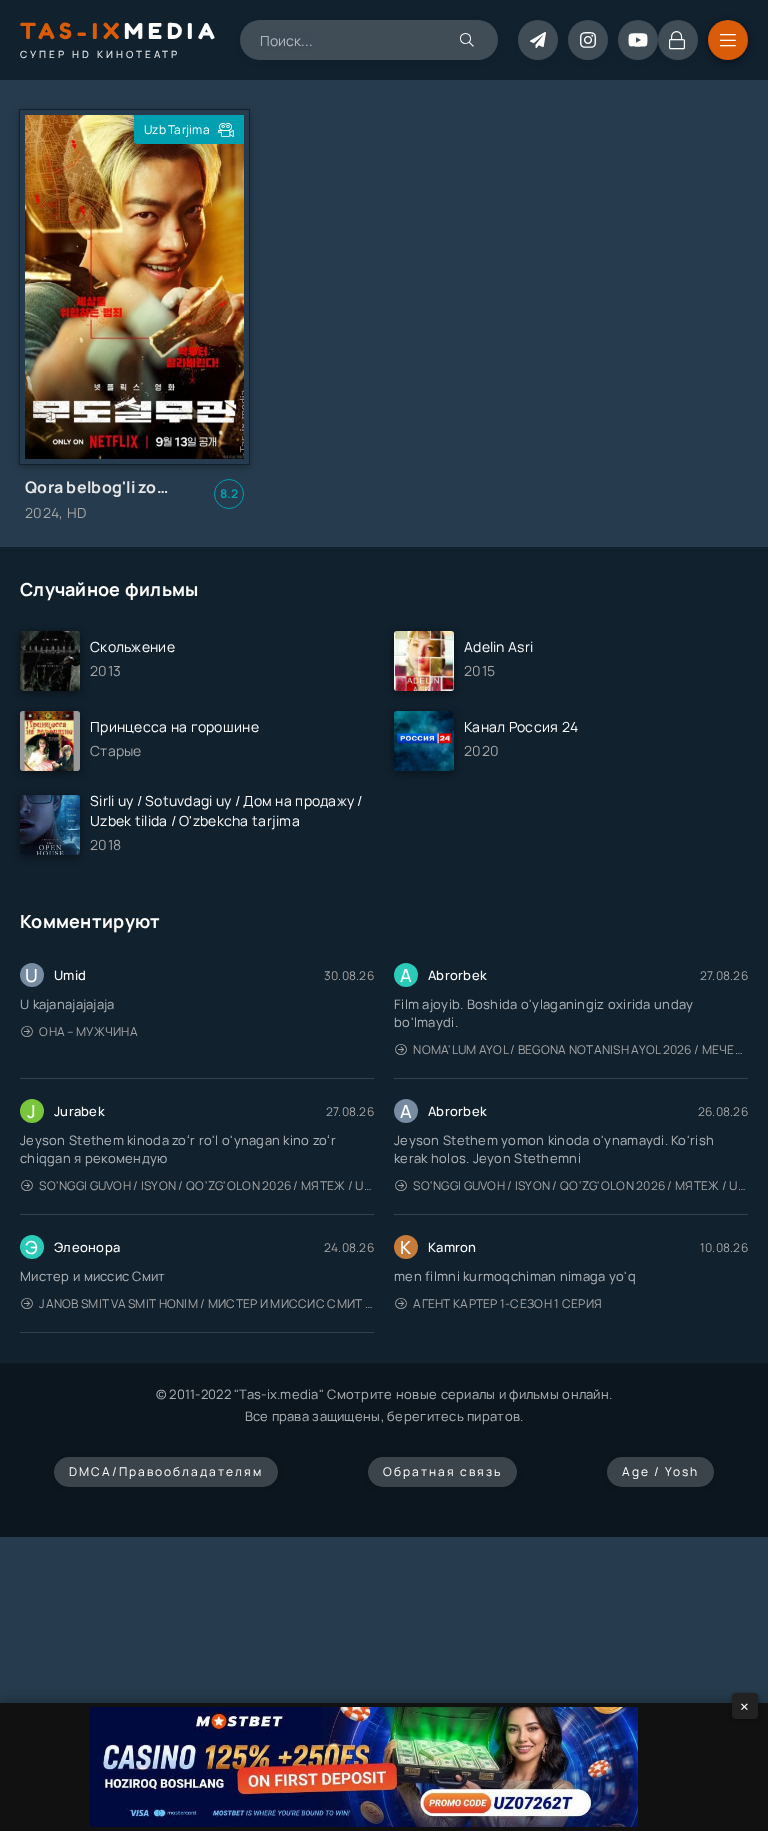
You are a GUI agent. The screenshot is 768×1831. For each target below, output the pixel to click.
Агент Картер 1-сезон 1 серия (507, 1303)
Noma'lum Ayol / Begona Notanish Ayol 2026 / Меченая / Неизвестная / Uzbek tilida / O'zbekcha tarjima (580, 1049)
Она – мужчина (88, 1031)
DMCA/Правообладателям (166, 1471)
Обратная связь (442, 1471)
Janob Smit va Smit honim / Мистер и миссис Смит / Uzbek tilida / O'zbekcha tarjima (206, 1303)
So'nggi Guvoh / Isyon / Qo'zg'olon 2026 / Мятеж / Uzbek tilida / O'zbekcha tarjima (206, 1185)
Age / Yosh (660, 1471)
